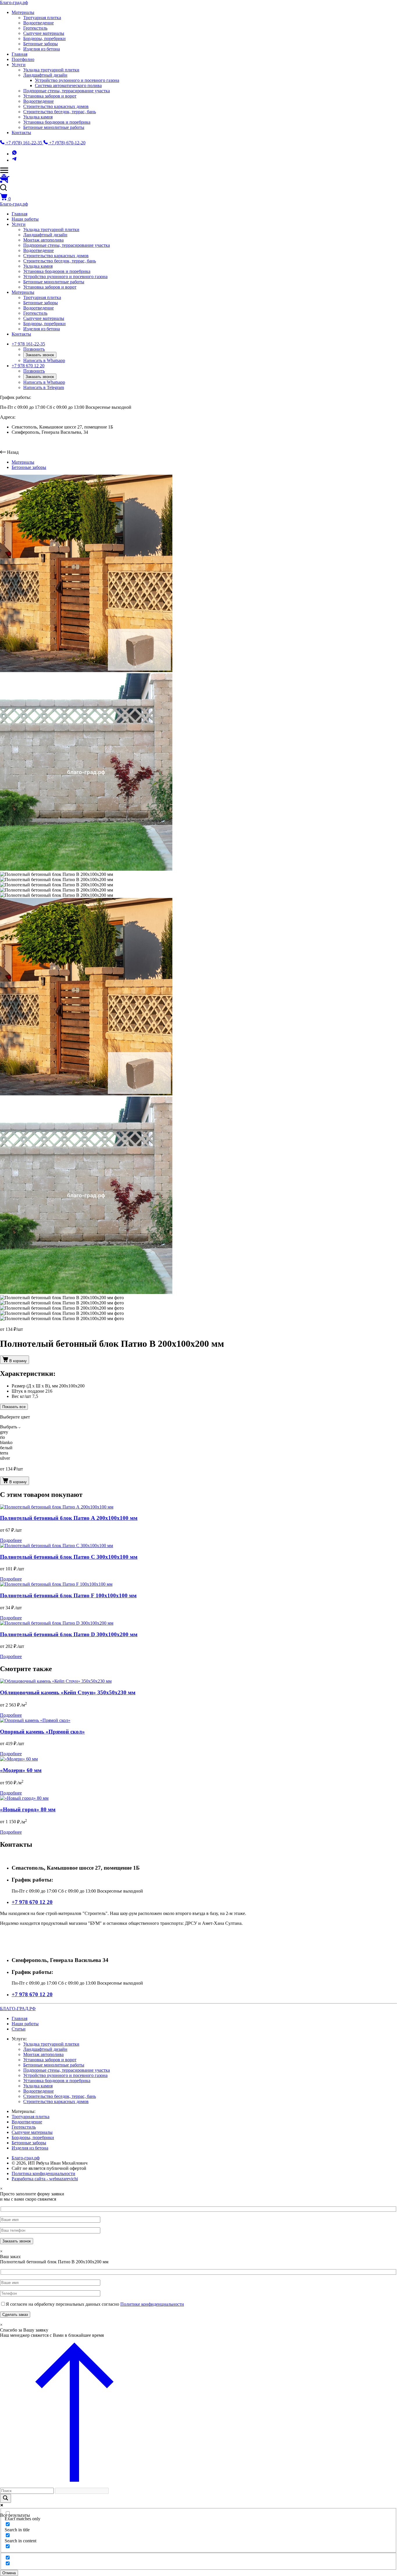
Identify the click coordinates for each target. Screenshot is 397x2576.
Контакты (21, 133)
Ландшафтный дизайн (45, 75)
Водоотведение (39, 23)
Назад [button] (13, 452)
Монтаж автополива (43, 240)
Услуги (19, 65)
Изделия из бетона (42, 49)
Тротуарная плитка (42, 18)
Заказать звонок (40, 355)
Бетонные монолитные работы (54, 127)
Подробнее (11, 1540)
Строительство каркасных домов (56, 106)
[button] (199, 189)
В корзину (18, 1361)
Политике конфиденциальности (152, 2304)
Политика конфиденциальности (43, 2173)
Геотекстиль (35, 28)
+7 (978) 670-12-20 (67, 143)
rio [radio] (2, 1437)
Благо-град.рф (14, 2)
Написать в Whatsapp (44, 360)
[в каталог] (5, 181)
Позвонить (34, 349)
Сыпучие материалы (44, 33)
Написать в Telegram (44, 387)
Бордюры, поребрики (44, 38)
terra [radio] (4, 1453)
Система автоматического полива (68, 85)
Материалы (23, 12)
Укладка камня (38, 117)
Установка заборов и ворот (50, 96)
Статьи (19, 2029)
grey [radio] (4, 1432)
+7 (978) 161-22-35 (25, 143)
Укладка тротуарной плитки (51, 70)
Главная (19, 54)
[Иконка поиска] (6, 2498)
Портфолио (23, 59)
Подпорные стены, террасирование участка (67, 91)
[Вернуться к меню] (74, 2485)
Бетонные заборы (41, 44)
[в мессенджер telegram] (14, 160)
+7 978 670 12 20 (28, 366)
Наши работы (25, 219)
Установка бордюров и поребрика (57, 122)
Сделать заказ (15, 2315)
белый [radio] (6, 1448)
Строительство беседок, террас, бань (60, 112)
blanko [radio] (6, 1442)
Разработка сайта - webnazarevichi (45, 2179)
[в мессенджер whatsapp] (14, 154)
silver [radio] (5, 1458)
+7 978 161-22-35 (28, 344)
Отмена (9, 2573)
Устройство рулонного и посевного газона (77, 80)
